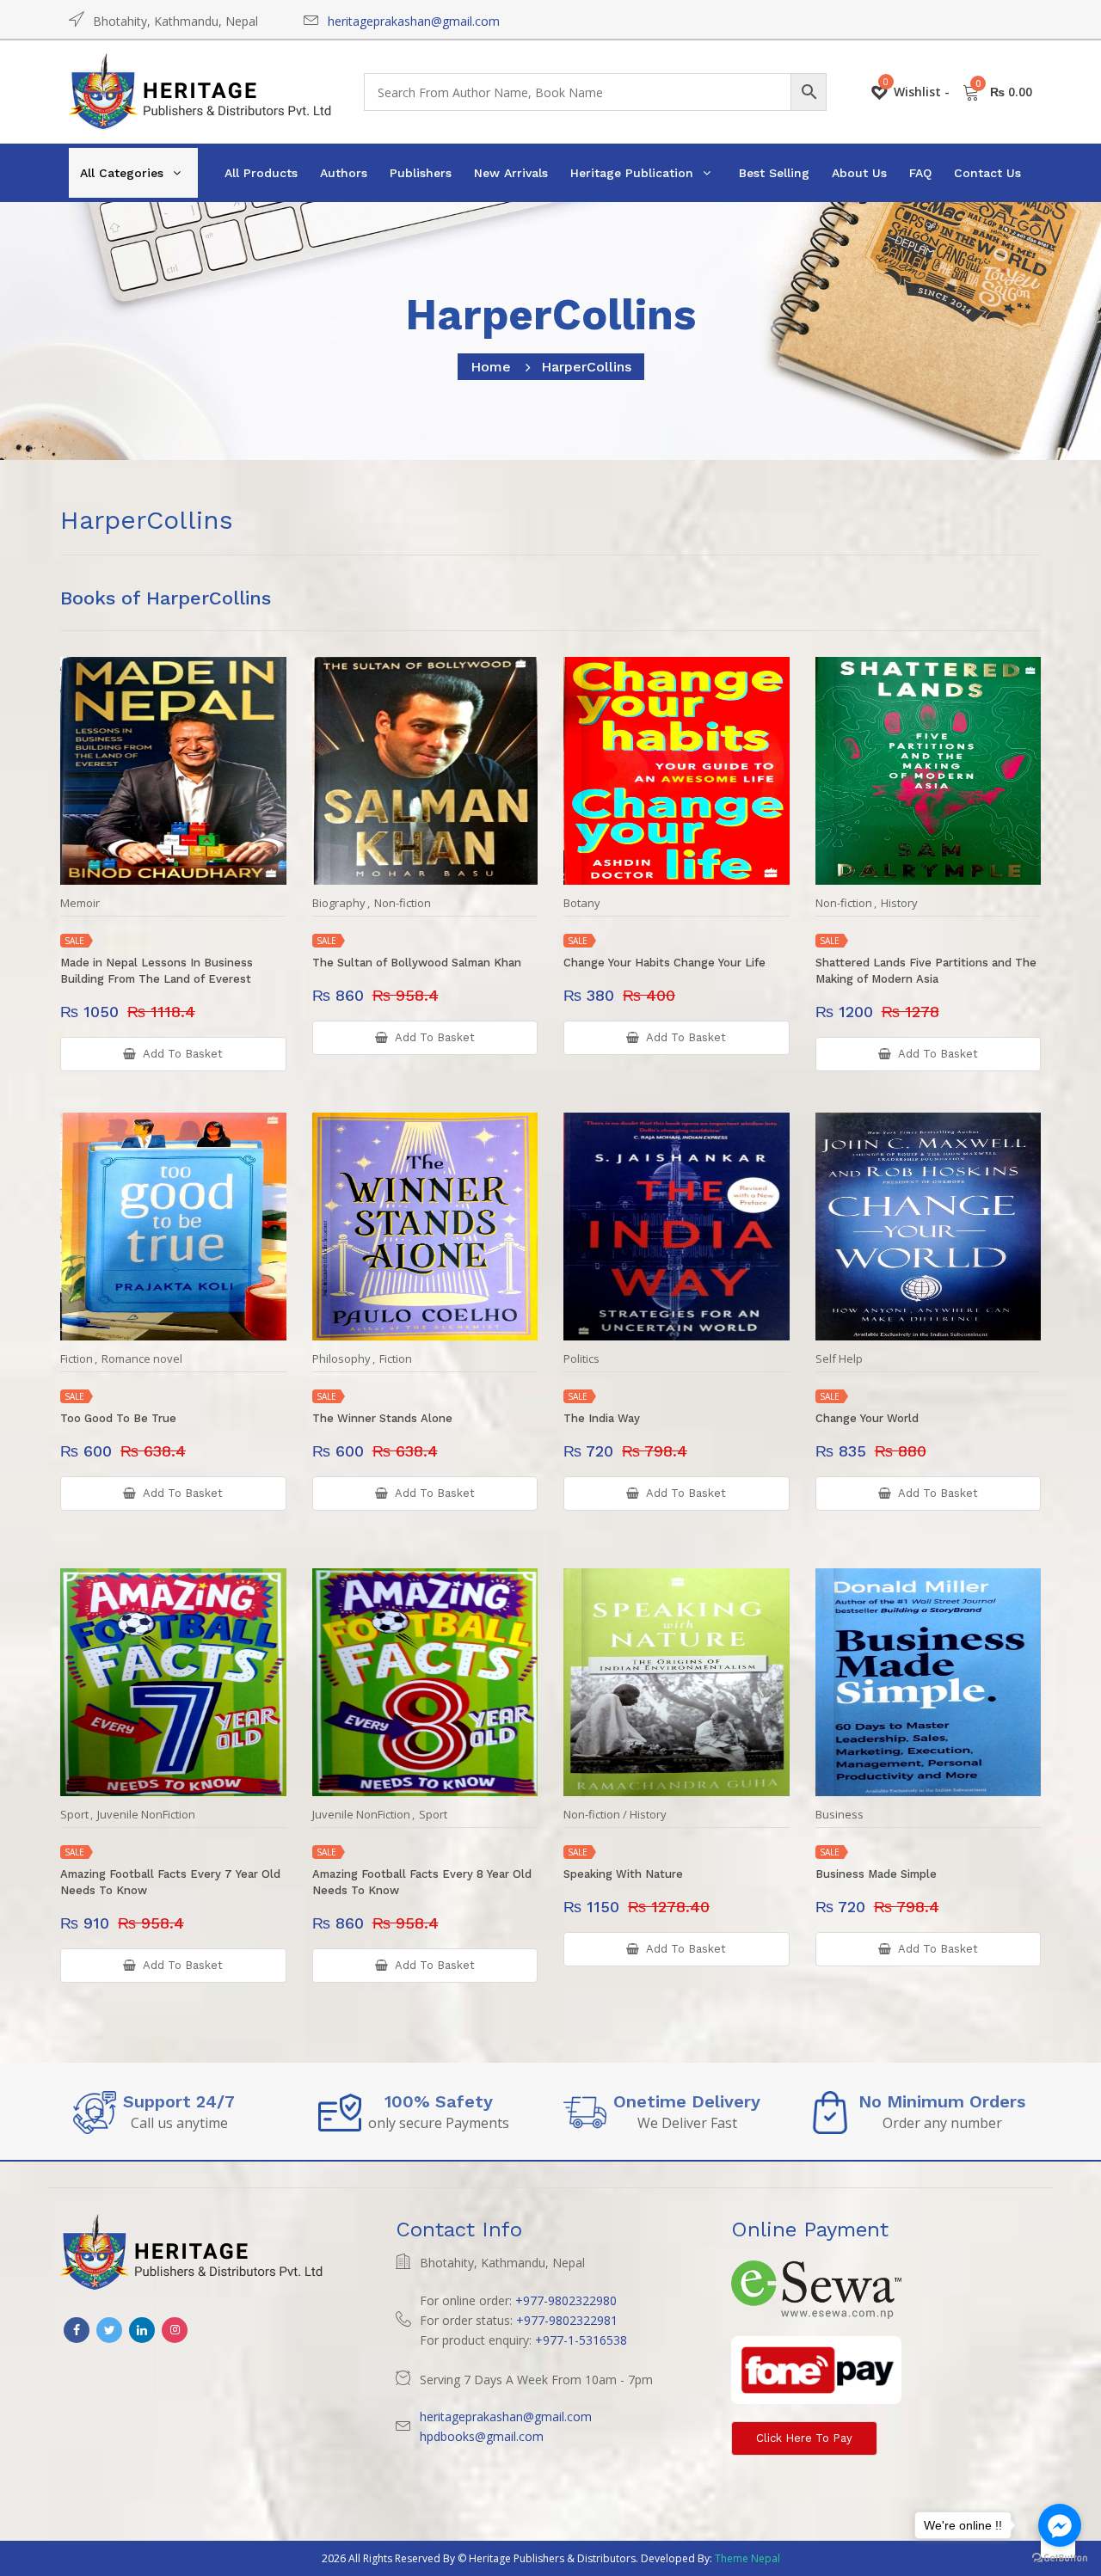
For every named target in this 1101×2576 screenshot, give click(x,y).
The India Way (602, 1418)
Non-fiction (403, 903)
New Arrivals (511, 173)
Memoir (80, 903)
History (899, 903)
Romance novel (142, 1359)
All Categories (122, 173)
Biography (339, 903)
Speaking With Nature (623, 1874)
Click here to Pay (804, 2438)
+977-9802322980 (566, 2300)
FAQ (920, 173)
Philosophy (341, 1359)
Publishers (421, 173)
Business (840, 1815)
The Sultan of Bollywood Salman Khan (417, 963)
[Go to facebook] (1060, 2525)
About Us (859, 173)
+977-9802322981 (567, 2320)
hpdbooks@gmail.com (482, 2436)
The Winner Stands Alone (382, 1418)
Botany (582, 903)
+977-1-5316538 (581, 2340)
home (491, 367)
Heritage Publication (632, 173)
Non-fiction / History (615, 1815)
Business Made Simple (876, 1874)
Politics (581, 1359)
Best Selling (774, 173)
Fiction (77, 1359)
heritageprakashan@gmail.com (414, 21)
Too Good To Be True (118, 1418)
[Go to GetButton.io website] (1060, 2558)
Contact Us (987, 173)
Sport (74, 1815)
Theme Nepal (747, 2558)
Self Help (839, 1359)
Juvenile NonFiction (146, 1815)
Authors (344, 173)
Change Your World (867, 1418)
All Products (261, 173)
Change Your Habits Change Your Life (664, 963)
